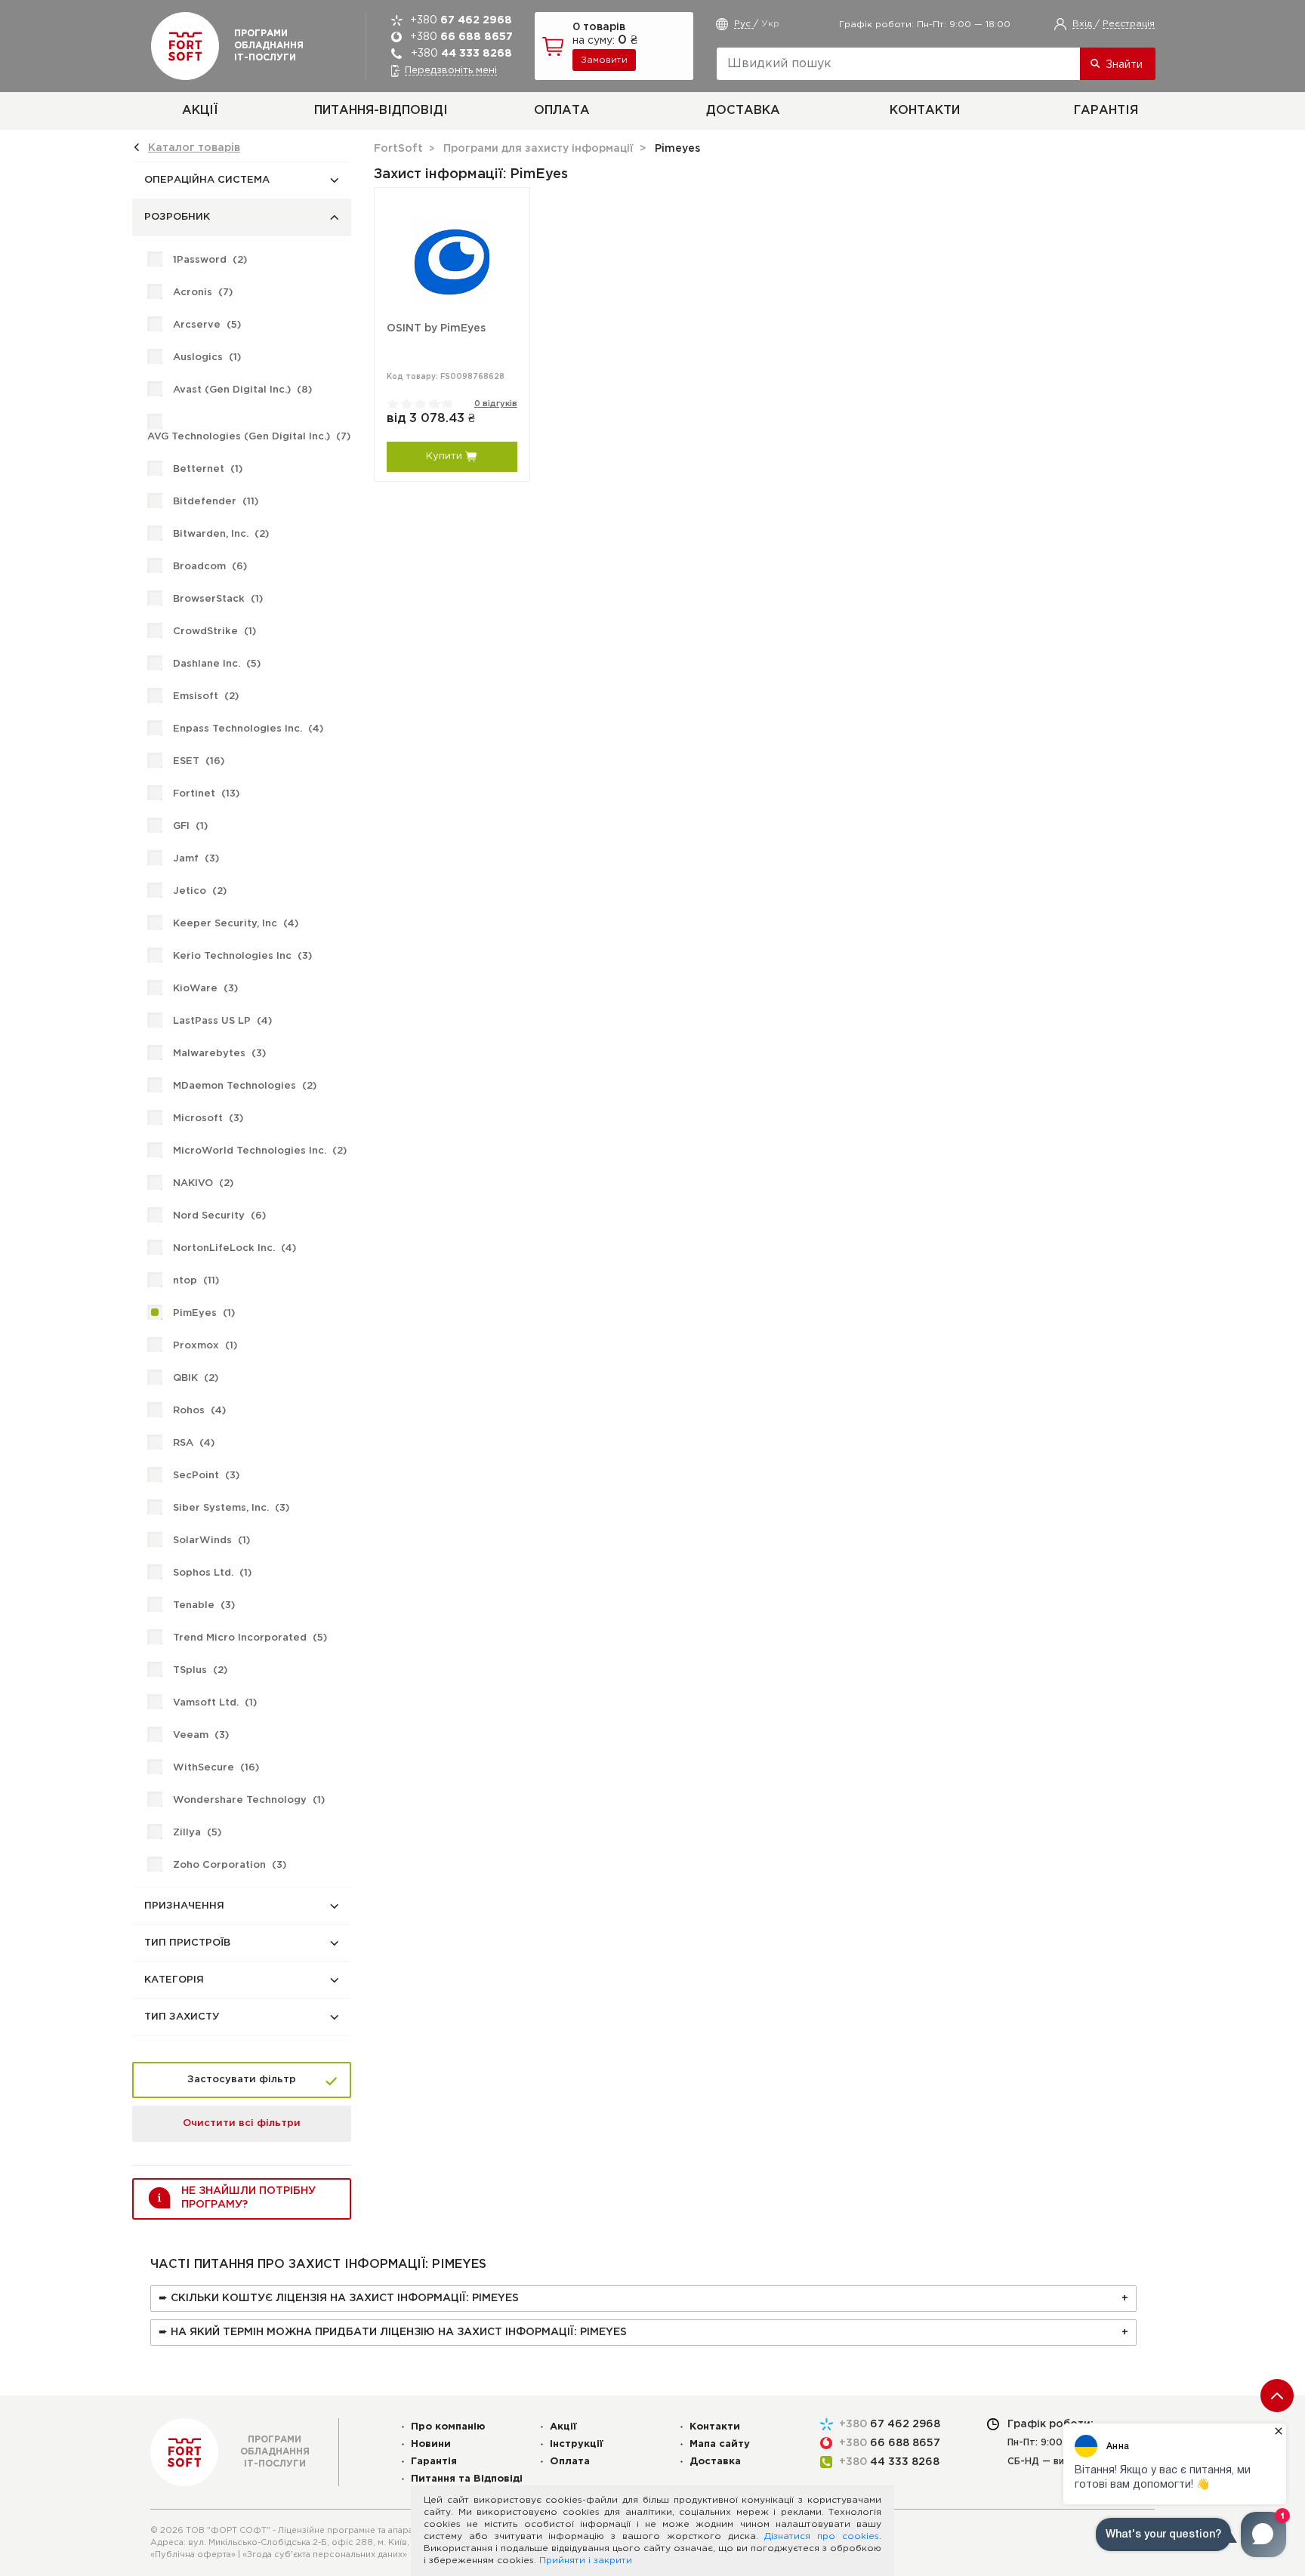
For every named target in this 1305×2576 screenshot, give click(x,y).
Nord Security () (219, 1216)
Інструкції (577, 2444)
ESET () (199, 761)
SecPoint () (206, 1476)
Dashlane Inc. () (217, 664)
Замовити (604, 60)
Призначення (184, 1906)
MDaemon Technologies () (245, 1086)
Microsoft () (208, 1119)
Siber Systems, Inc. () (231, 1508)
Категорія (174, 1980)
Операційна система (207, 180)
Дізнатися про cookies (822, 2536)
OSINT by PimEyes (436, 328)
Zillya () (197, 1833)
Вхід (1084, 24)
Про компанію (448, 2427)
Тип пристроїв (187, 1943)
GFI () (190, 826)
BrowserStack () (218, 599)
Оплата (562, 111)
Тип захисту (182, 2017)
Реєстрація (1129, 24)
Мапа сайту (720, 2444)
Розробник (177, 217)
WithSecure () (216, 1768)
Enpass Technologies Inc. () (248, 729)
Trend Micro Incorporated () (250, 1638)
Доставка (743, 111)
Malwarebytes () (219, 1054)
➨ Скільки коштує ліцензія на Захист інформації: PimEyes (339, 2298)
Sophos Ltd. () (212, 1573)
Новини (431, 2444)
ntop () (196, 1281)
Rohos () (199, 1411)
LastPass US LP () (222, 1021)
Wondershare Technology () (249, 1800)
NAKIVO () (203, 1183)
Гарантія (1106, 111)
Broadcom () (210, 567)
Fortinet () (206, 794)
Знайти (1124, 65)
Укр (770, 24)
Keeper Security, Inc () (236, 924)
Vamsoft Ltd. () (215, 1703)
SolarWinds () (211, 1541)
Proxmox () (205, 1346)
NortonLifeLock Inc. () (234, 1248)
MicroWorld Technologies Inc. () (260, 1151)
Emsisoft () (206, 696)
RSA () (194, 1443)
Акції (200, 111)
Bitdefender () (216, 502)
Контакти (925, 111)
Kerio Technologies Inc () (242, 956)
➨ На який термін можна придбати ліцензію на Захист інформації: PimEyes (393, 2332)
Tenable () (204, 1605)
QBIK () (196, 1378)
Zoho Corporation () (230, 1865)
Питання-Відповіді (381, 111)
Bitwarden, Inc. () (221, 534)
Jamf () (196, 859)
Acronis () (203, 293)
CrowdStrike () (214, 632)
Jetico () (200, 891)
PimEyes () (204, 1313)
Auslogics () (207, 357)
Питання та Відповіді (467, 2479)
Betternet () (208, 469)
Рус (744, 24)
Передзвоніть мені (451, 71)
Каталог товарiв (194, 148)
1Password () (210, 260)
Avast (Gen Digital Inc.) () (242, 390)
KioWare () (205, 989)
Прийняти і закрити (586, 2561)
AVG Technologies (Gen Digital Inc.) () (249, 437)
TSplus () (200, 1670)
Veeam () (201, 1735)
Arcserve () (207, 325)
